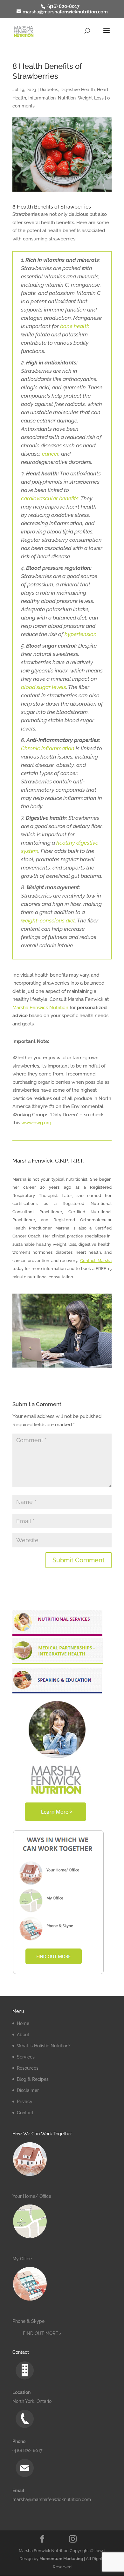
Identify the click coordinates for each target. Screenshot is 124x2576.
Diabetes (49, 90)
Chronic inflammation (48, 748)
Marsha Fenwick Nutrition (40, 1008)
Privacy (25, 2102)
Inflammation (42, 98)
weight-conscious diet (48, 921)
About (23, 2035)
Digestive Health (78, 90)
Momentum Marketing (61, 2559)
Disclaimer (28, 2090)
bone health (75, 326)
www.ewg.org (36, 1123)
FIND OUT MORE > (42, 2333)
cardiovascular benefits (50, 498)
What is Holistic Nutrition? (44, 2046)
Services (26, 2057)
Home (23, 2023)
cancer (50, 454)
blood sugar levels (44, 687)
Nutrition (67, 98)
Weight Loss (91, 98)
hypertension (81, 634)
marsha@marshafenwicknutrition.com (52, 2499)
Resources (28, 2068)
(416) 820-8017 (63, 6)
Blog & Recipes (33, 2079)
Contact (25, 2113)
